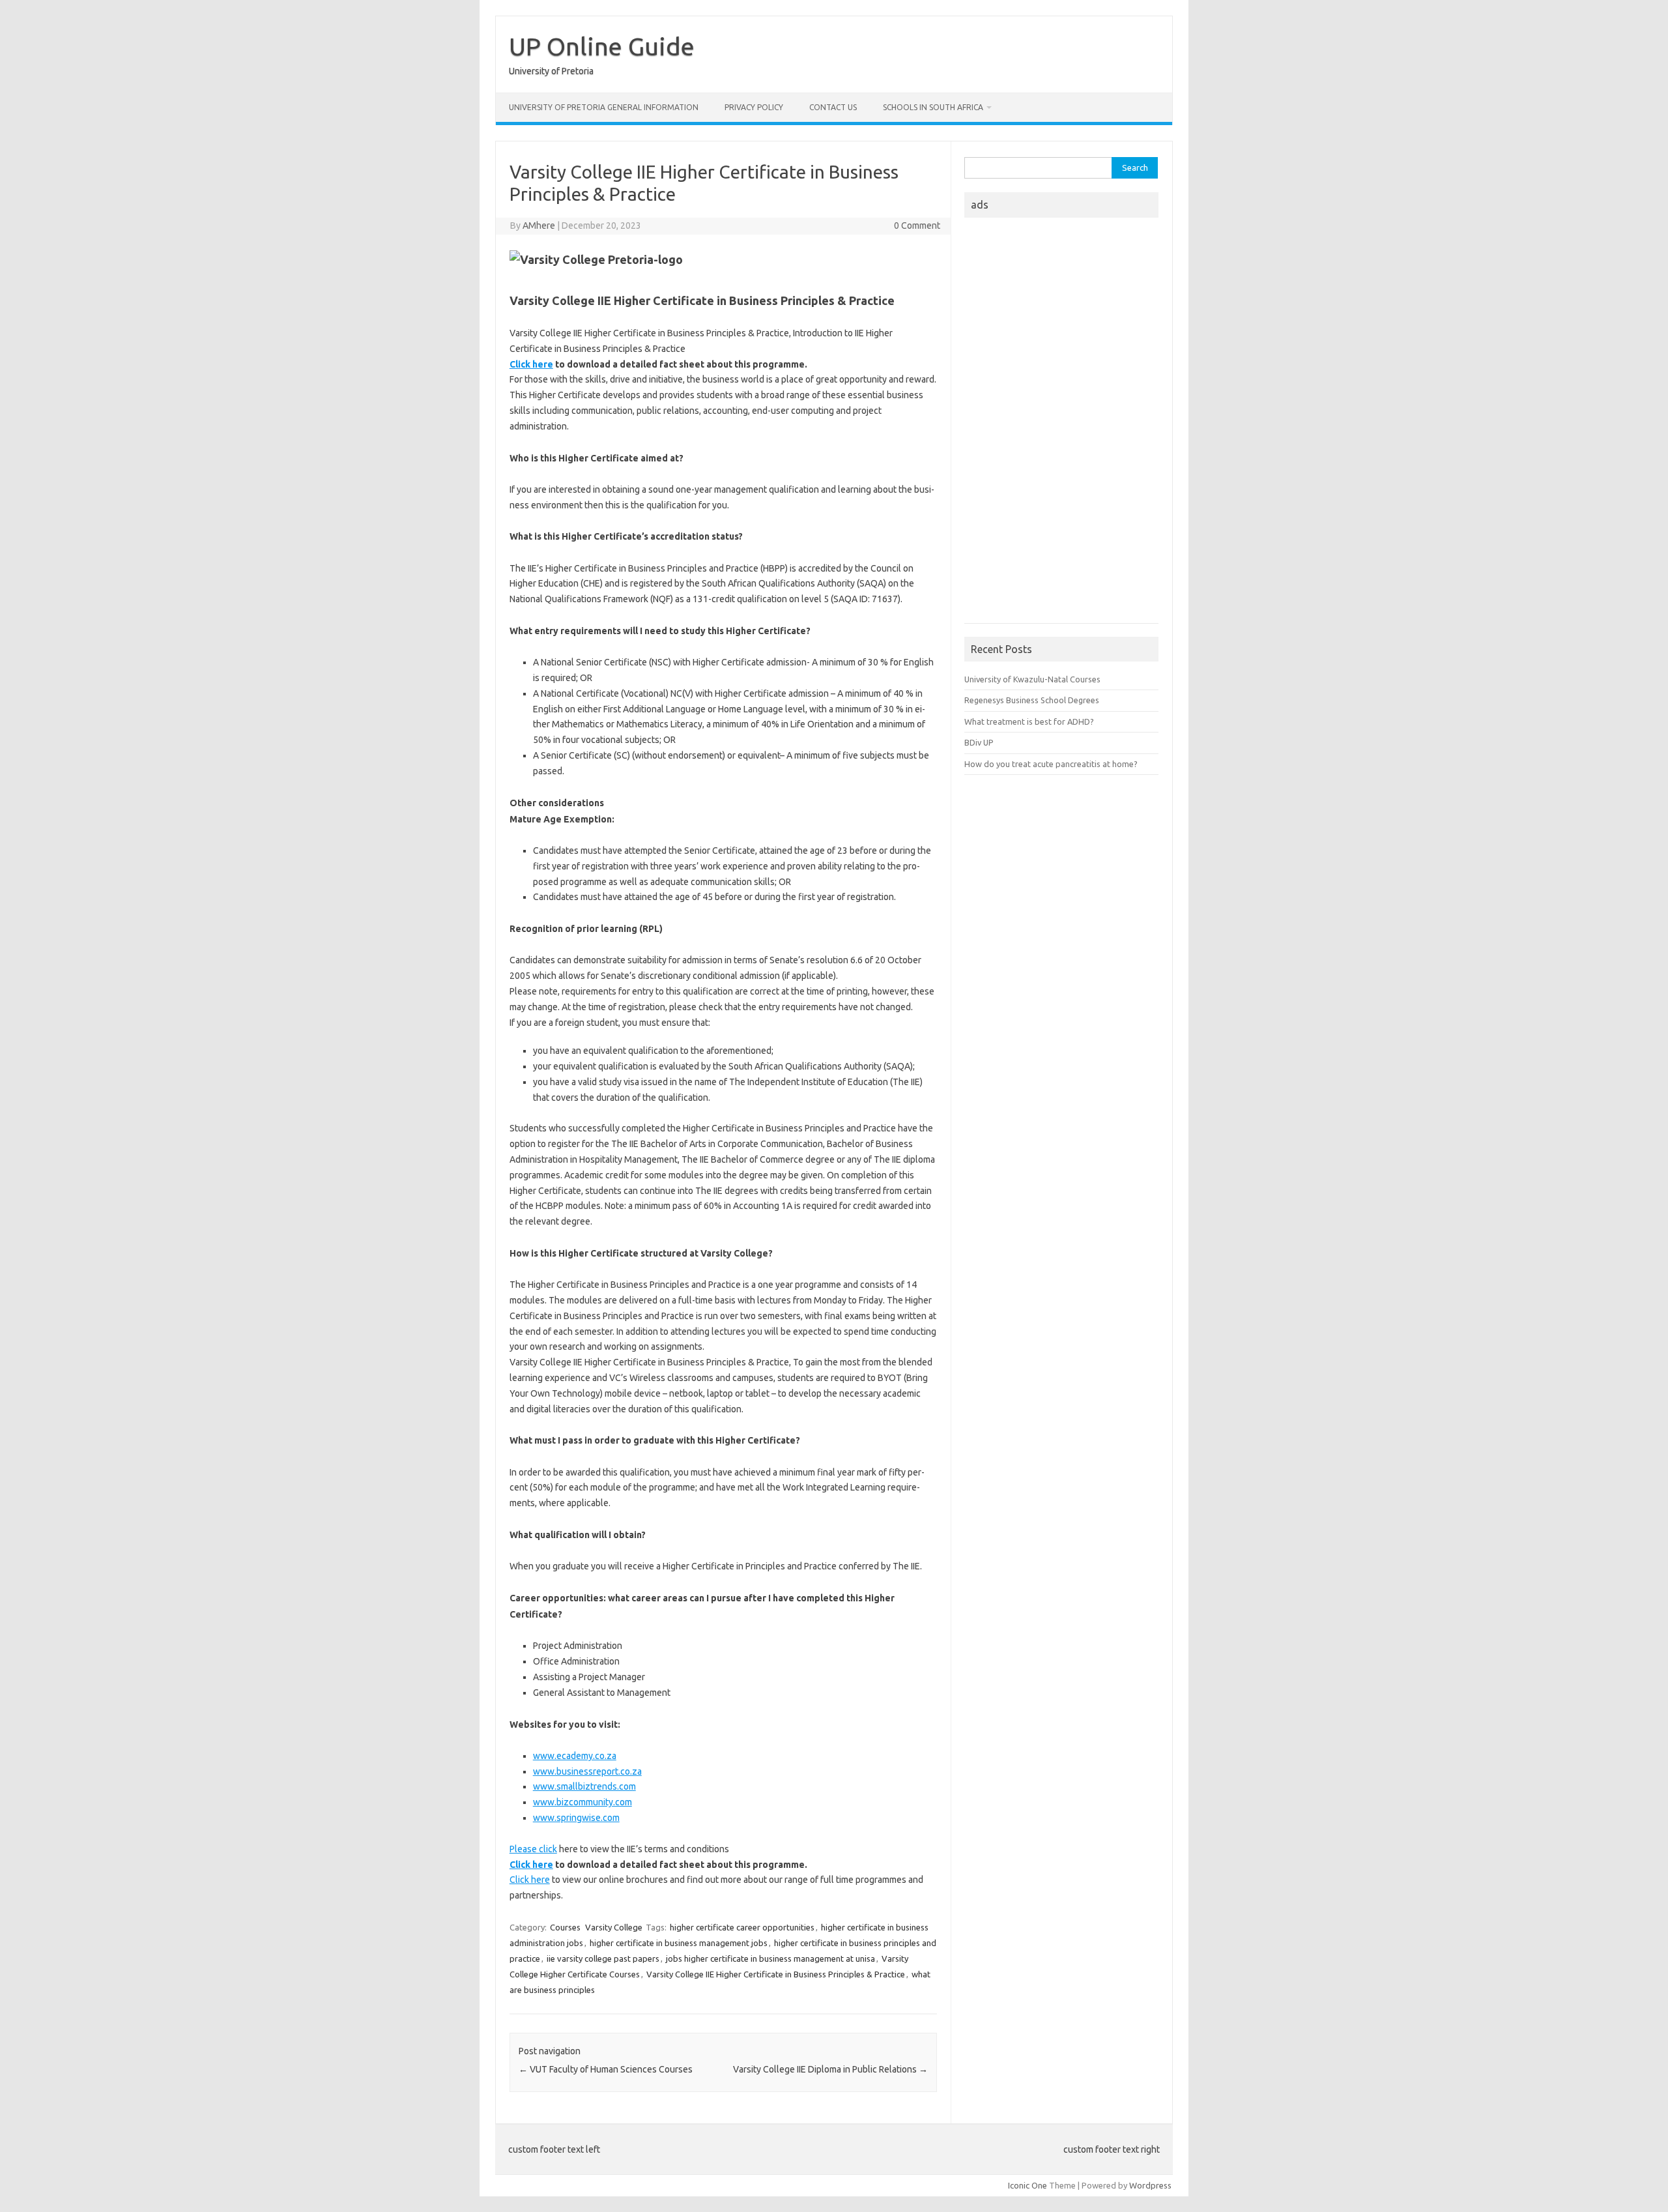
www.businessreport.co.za (587, 1771)
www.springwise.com (576, 1818)
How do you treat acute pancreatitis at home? (1051, 764)
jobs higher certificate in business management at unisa (770, 1958)
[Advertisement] (1061, 424)
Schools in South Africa (933, 107)
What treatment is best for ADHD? (1029, 721)
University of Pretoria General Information (604, 107)
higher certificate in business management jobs (679, 1943)
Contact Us (833, 107)
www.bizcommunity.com (582, 1802)
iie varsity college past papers (603, 1958)
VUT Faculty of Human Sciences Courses (606, 2069)
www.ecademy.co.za (575, 1756)
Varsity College (614, 1927)
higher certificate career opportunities (742, 1927)
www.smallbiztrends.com (584, 1786)
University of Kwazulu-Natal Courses (1032, 679)
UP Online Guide (602, 46)
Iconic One (1028, 2185)
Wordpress (1150, 2185)
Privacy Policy (754, 107)
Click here (530, 1880)
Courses (565, 1927)
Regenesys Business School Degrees (1032, 700)
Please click (533, 1849)
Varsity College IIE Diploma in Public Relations (830, 2069)
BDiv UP (979, 742)
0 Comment (917, 226)
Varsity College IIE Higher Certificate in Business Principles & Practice (776, 1974)
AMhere (539, 226)
